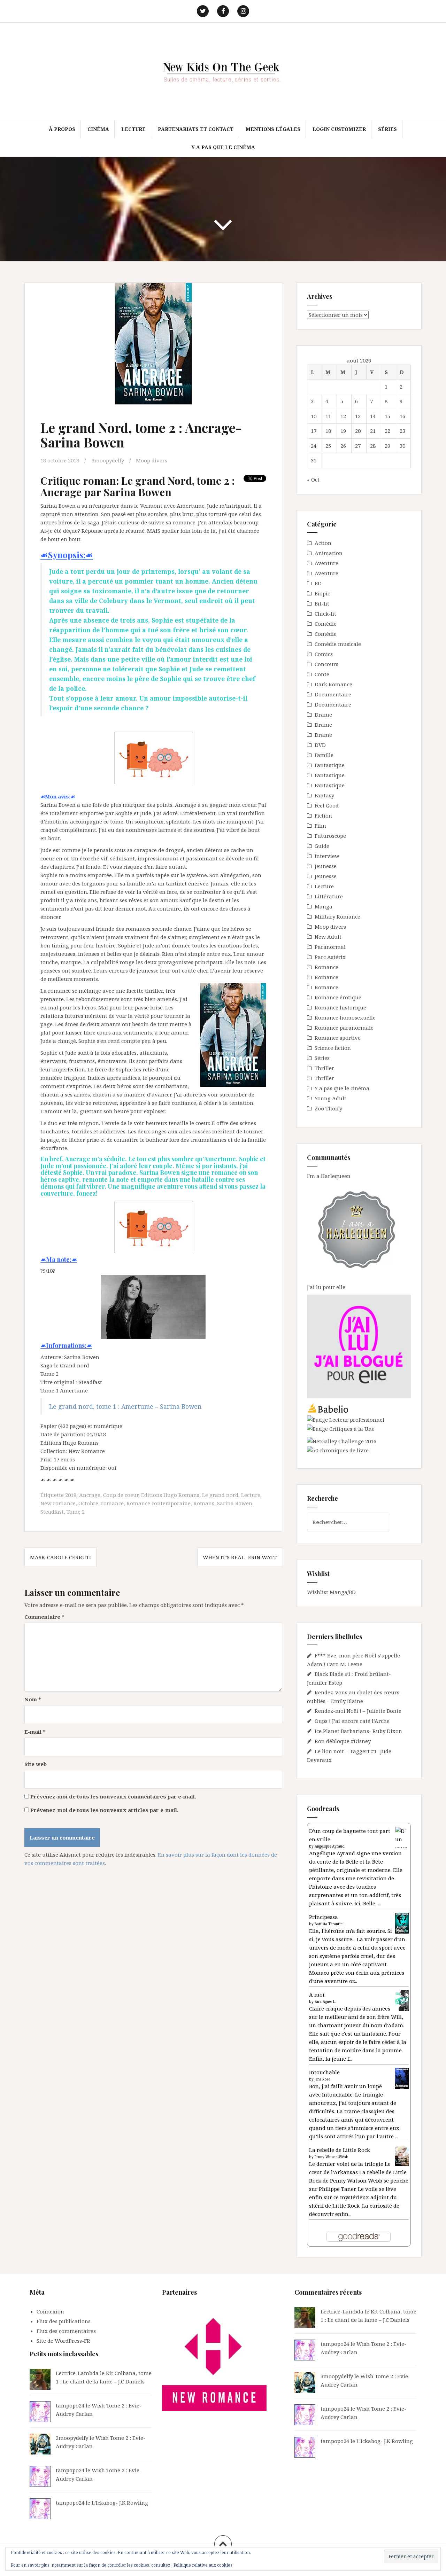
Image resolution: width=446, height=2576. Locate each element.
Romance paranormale (344, 1028)
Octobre (88, 1503)
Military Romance (337, 916)
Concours (326, 664)
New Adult (328, 937)
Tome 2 (76, 1512)
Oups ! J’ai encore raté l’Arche (352, 1721)
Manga (324, 906)
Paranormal (330, 947)
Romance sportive (338, 1038)
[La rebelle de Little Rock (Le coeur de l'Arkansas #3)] (402, 2155)
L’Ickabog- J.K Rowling (120, 2503)
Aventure (326, 563)
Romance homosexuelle (345, 1017)
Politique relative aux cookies (203, 2565)
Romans (204, 1503)
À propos (62, 129)
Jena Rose (322, 2079)
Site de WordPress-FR (63, 2341)
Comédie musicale (338, 644)
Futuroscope (330, 836)
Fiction (323, 815)
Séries (387, 129)
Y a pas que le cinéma (223, 147)
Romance (326, 967)
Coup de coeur (121, 1495)
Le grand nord (220, 1495)
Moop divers (152, 460)
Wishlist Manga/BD (331, 1592)
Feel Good (327, 805)
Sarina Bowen (235, 1503)
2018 (71, 1495)
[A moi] (402, 2000)
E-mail (35, 1732)
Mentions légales (273, 129)
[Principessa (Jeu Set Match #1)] (402, 1923)
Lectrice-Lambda (77, 2373)
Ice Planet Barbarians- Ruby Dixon (358, 1731)
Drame (323, 715)
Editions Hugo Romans (170, 1495)
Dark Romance (333, 684)
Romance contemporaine (159, 1503)
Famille (324, 755)
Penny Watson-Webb (332, 2157)
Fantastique (330, 765)
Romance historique (340, 1007)
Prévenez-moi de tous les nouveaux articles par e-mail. (104, 1810)
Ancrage (90, 1495)
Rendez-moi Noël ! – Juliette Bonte (358, 1711)
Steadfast (52, 1512)
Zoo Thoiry (328, 1108)
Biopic (322, 593)
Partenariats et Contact (196, 129)
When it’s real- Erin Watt (240, 1557)
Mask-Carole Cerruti (60, 1557)
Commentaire (44, 1617)
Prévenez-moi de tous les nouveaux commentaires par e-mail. (113, 1796)
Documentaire (333, 694)
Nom (33, 1699)
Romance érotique (338, 997)
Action (323, 543)
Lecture (133, 129)
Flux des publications (64, 2321)
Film (320, 826)
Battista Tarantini (329, 1924)
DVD (320, 745)
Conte (322, 674)
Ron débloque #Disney (343, 1741)
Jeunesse (326, 866)
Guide (322, 846)
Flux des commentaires (66, 2331)
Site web (36, 1764)
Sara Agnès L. (325, 2001)
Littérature (329, 896)
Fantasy (324, 795)
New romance (58, 1503)
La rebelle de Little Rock (340, 2150)
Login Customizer (339, 129)
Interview (327, 856)
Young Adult (330, 1098)
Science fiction (333, 1048)
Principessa (324, 1917)
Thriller (324, 1068)
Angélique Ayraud (330, 1846)
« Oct (313, 479)
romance (112, 1503)
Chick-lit (325, 614)
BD (318, 583)
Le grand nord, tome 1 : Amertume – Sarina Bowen (125, 1406)
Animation (329, 553)
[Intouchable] (402, 2078)
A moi (317, 1995)
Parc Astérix (330, 957)
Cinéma (98, 129)
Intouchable (324, 2072)
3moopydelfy (108, 460)
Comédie (326, 624)
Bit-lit (322, 603)
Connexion (50, 2311)
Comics (324, 654)
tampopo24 (70, 2405)
